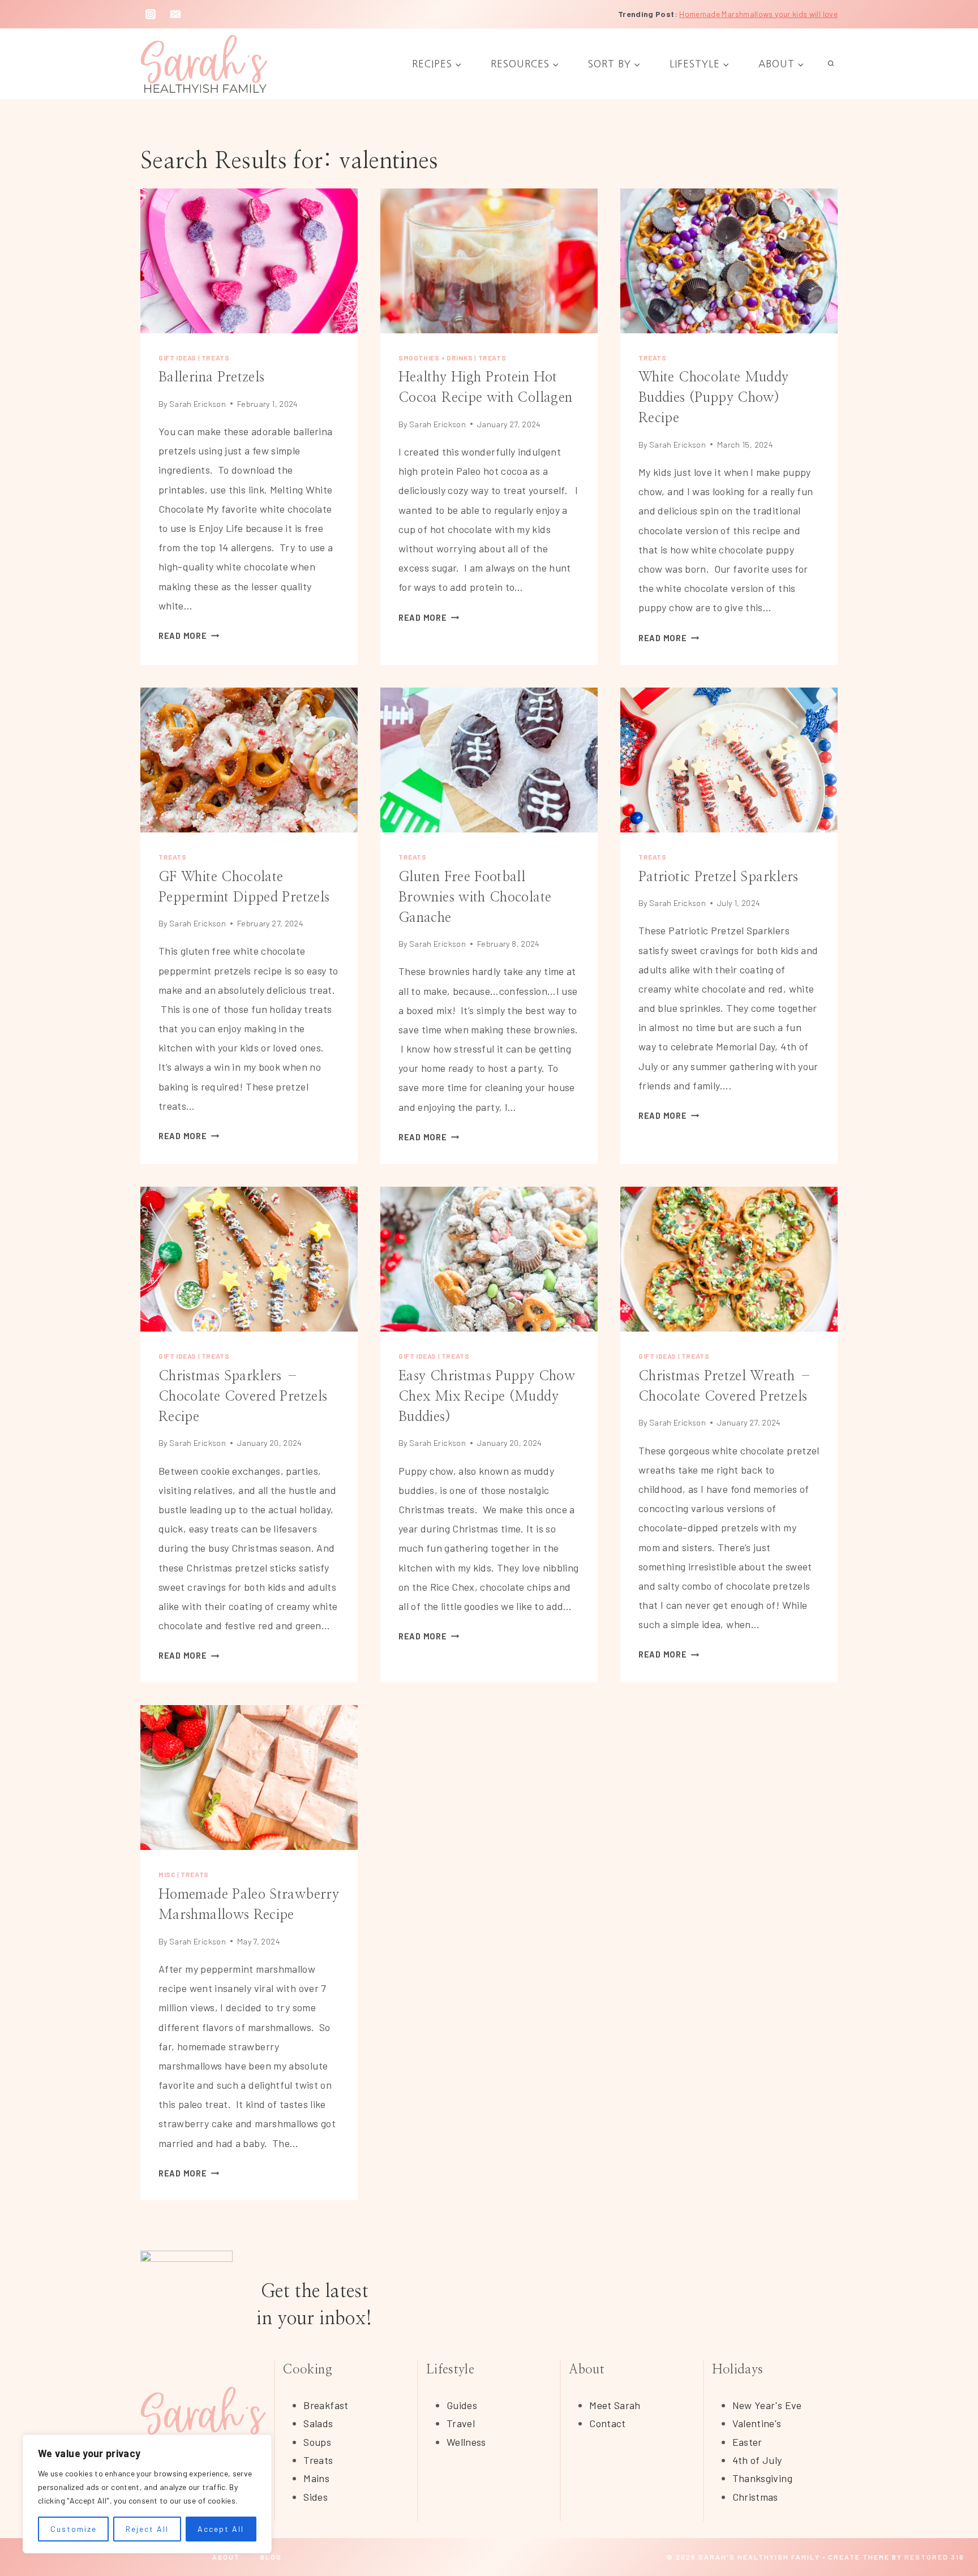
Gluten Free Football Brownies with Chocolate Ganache (475, 898)
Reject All (147, 2529)
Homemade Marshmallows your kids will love (758, 14)
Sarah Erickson (198, 404)
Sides (316, 2497)
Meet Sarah (615, 2405)
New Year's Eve (767, 2405)
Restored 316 (934, 2557)
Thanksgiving (762, 2478)
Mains (316, 2478)
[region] (147, 2494)
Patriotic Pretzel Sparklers (719, 877)
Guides (462, 2405)
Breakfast (326, 2405)
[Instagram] (151, 14)
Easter (747, 2442)
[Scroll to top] (951, 2532)
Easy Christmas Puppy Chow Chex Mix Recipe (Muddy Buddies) (487, 1397)
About (226, 2557)
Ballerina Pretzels (211, 377)
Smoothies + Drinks (436, 358)
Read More (189, 636)
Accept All (221, 2529)
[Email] (175, 14)
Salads (318, 2423)
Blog (271, 2557)
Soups (317, 2442)
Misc (167, 1874)
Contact (608, 2423)
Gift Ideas (177, 358)
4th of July (757, 2460)
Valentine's (757, 2423)
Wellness (466, 2442)
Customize (74, 2529)
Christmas (755, 2497)
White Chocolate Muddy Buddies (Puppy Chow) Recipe (714, 398)
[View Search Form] (831, 64)
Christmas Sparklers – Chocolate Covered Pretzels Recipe (243, 1397)
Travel (461, 2423)
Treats (216, 358)
